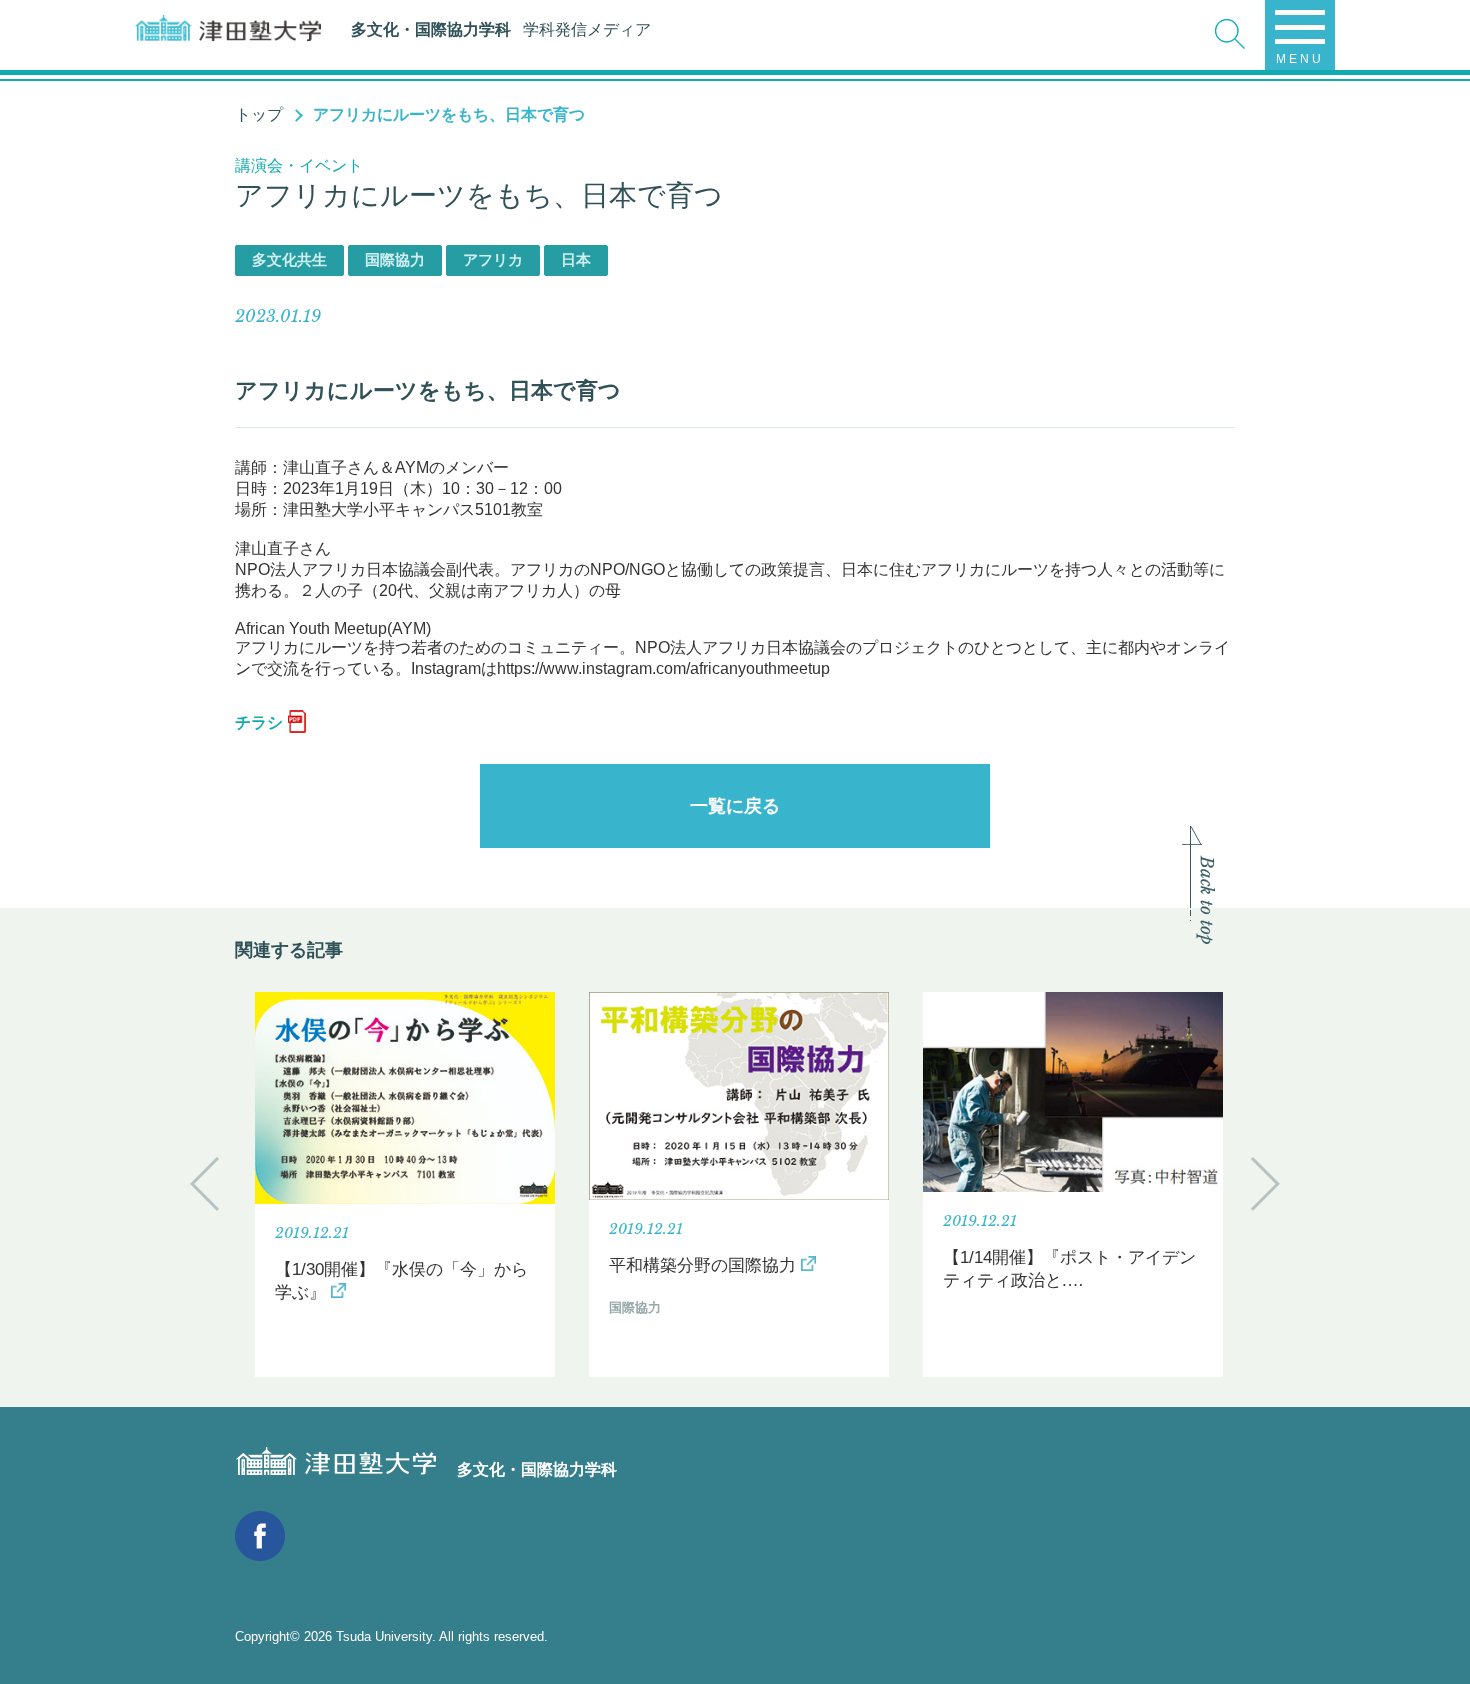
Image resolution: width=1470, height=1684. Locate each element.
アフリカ (493, 259)
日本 (576, 259)
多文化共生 (289, 259)
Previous (204, 1184)
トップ (259, 114)
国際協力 (395, 259)
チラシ (259, 722)
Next (1265, 1184)
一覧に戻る (735, 806)
